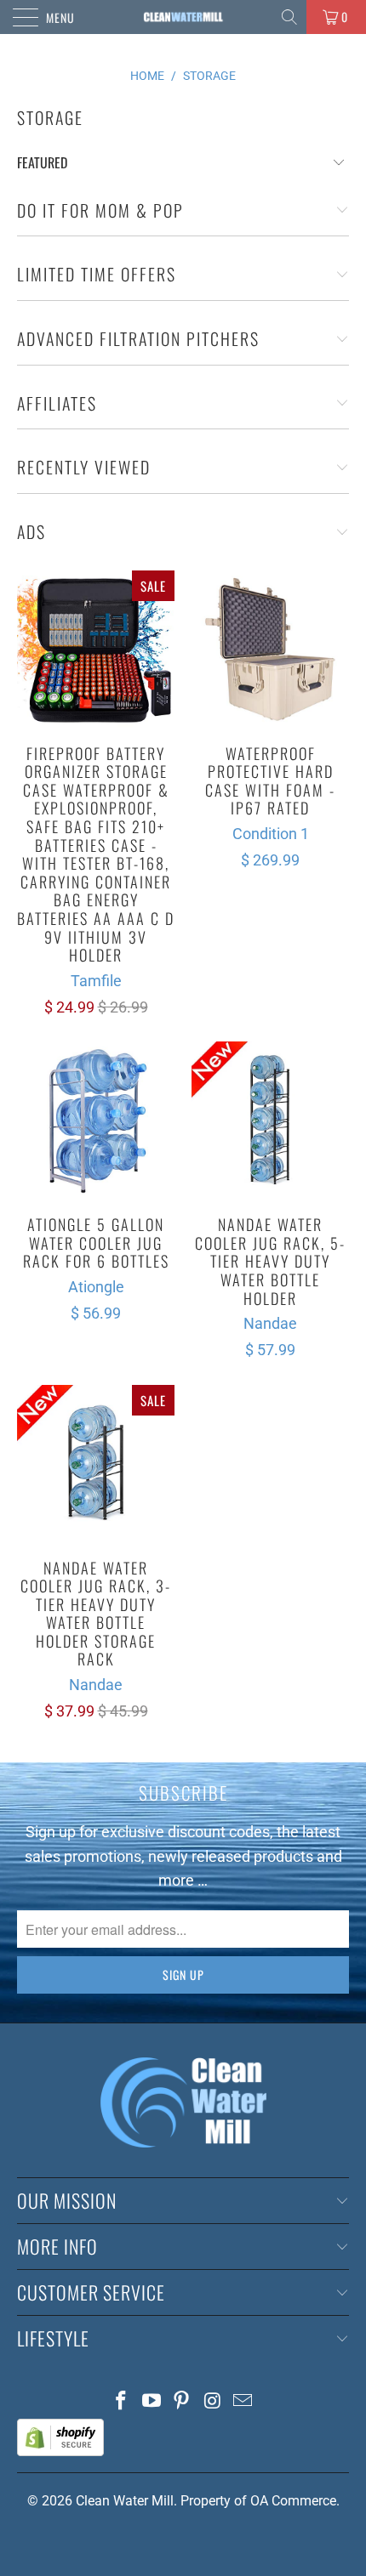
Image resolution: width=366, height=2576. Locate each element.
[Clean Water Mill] (183, 17)
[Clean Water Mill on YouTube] (152, 2402)
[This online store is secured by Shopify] (60, 2451)
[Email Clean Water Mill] (243, 2402)
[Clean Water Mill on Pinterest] (182, 2402)
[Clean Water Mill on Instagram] (213, 2402)
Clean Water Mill (125, 2501)
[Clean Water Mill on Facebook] (122, 2402)
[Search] (291, 17)
